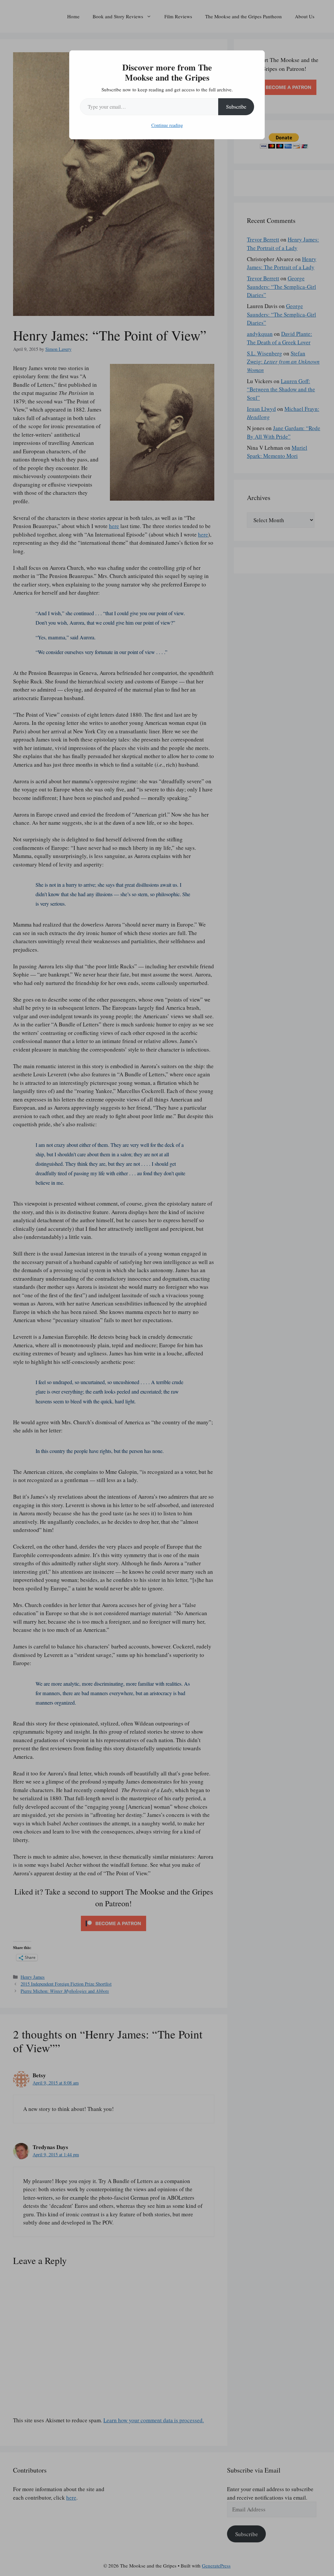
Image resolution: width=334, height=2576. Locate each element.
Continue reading (167, 125)
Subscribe (236, 107)
